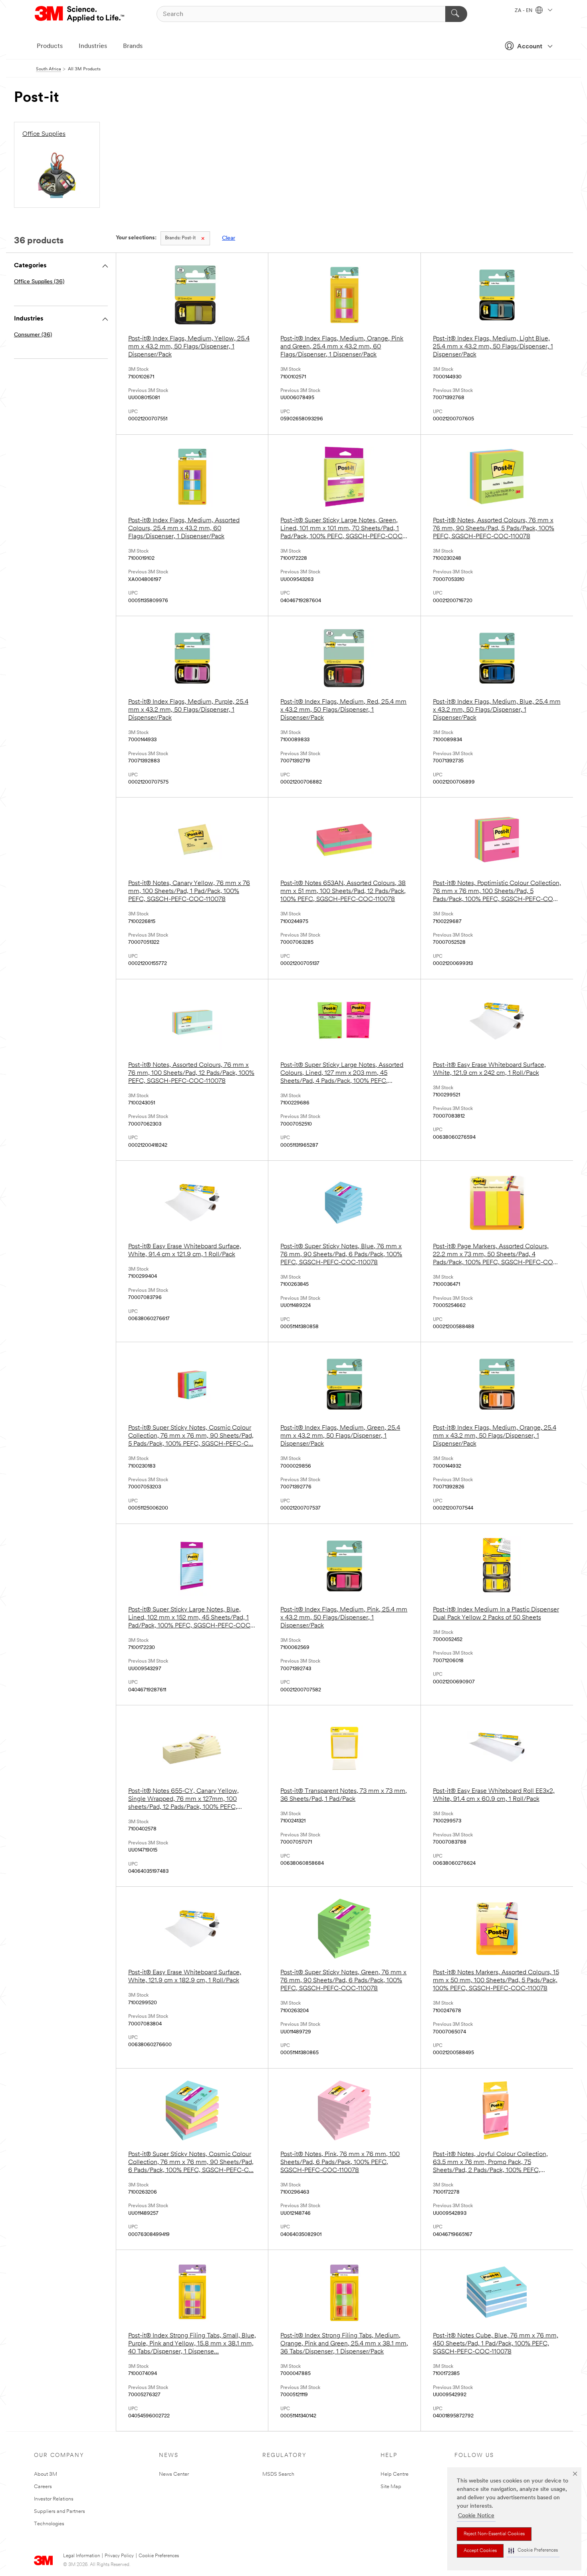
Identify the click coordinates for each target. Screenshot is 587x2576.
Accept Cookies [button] (480, 2551)
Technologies (49, 2524)
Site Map (391, 2487)
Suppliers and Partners (59, 2511)
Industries (93, 46)
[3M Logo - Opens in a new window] (80, 14)
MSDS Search (278, 2474)
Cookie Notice (476, 2516)
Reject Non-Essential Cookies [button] (494, 2534)
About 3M (46, 2474)
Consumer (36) (33, 335)
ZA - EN (524, 11)
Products (50, 46)
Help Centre (395, 2474)
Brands (133, 46)
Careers (43, 2487)
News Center (174, 2474)
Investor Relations (54, 2499)
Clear (229, 238)
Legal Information (81, 2556)
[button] (533, 2551)
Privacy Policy (119, 2556)
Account (530, 47)
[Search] (456, 14)
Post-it (180, 238)
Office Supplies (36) (39, 282)
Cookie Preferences (159, 2556)
